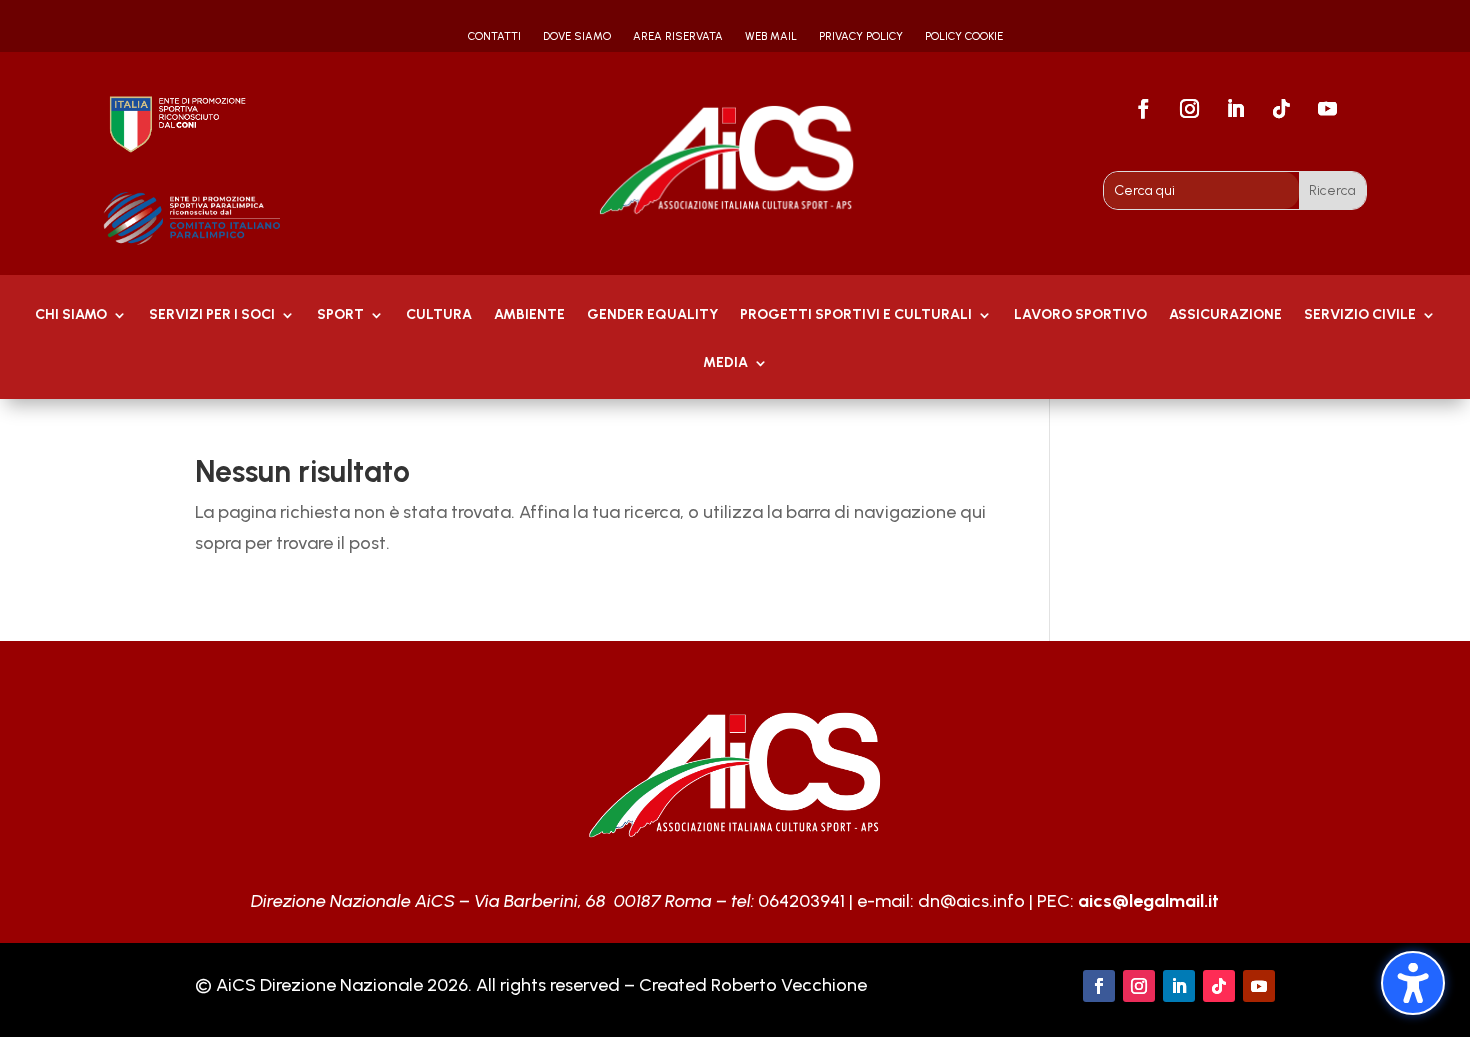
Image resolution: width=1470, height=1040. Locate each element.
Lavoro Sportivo (1080, 315)
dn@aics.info (971, 901)
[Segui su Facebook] (1143, 109)
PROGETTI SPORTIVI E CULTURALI (856, 315)
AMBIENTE (529, 315)
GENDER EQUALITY (652, 315)
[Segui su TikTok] (1281, 109)
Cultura (439, 315)
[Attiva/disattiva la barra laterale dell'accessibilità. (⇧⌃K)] (1413, 983)
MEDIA (725, 363)
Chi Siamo (71, 315)
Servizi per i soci (212, 315)
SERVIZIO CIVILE (1360, 315)
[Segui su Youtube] (1327, 109)
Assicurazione (1225, 315)
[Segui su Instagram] (1189, 109)
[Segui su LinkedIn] (1235, 109)
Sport (340, 315)
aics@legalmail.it (1148, 901)
